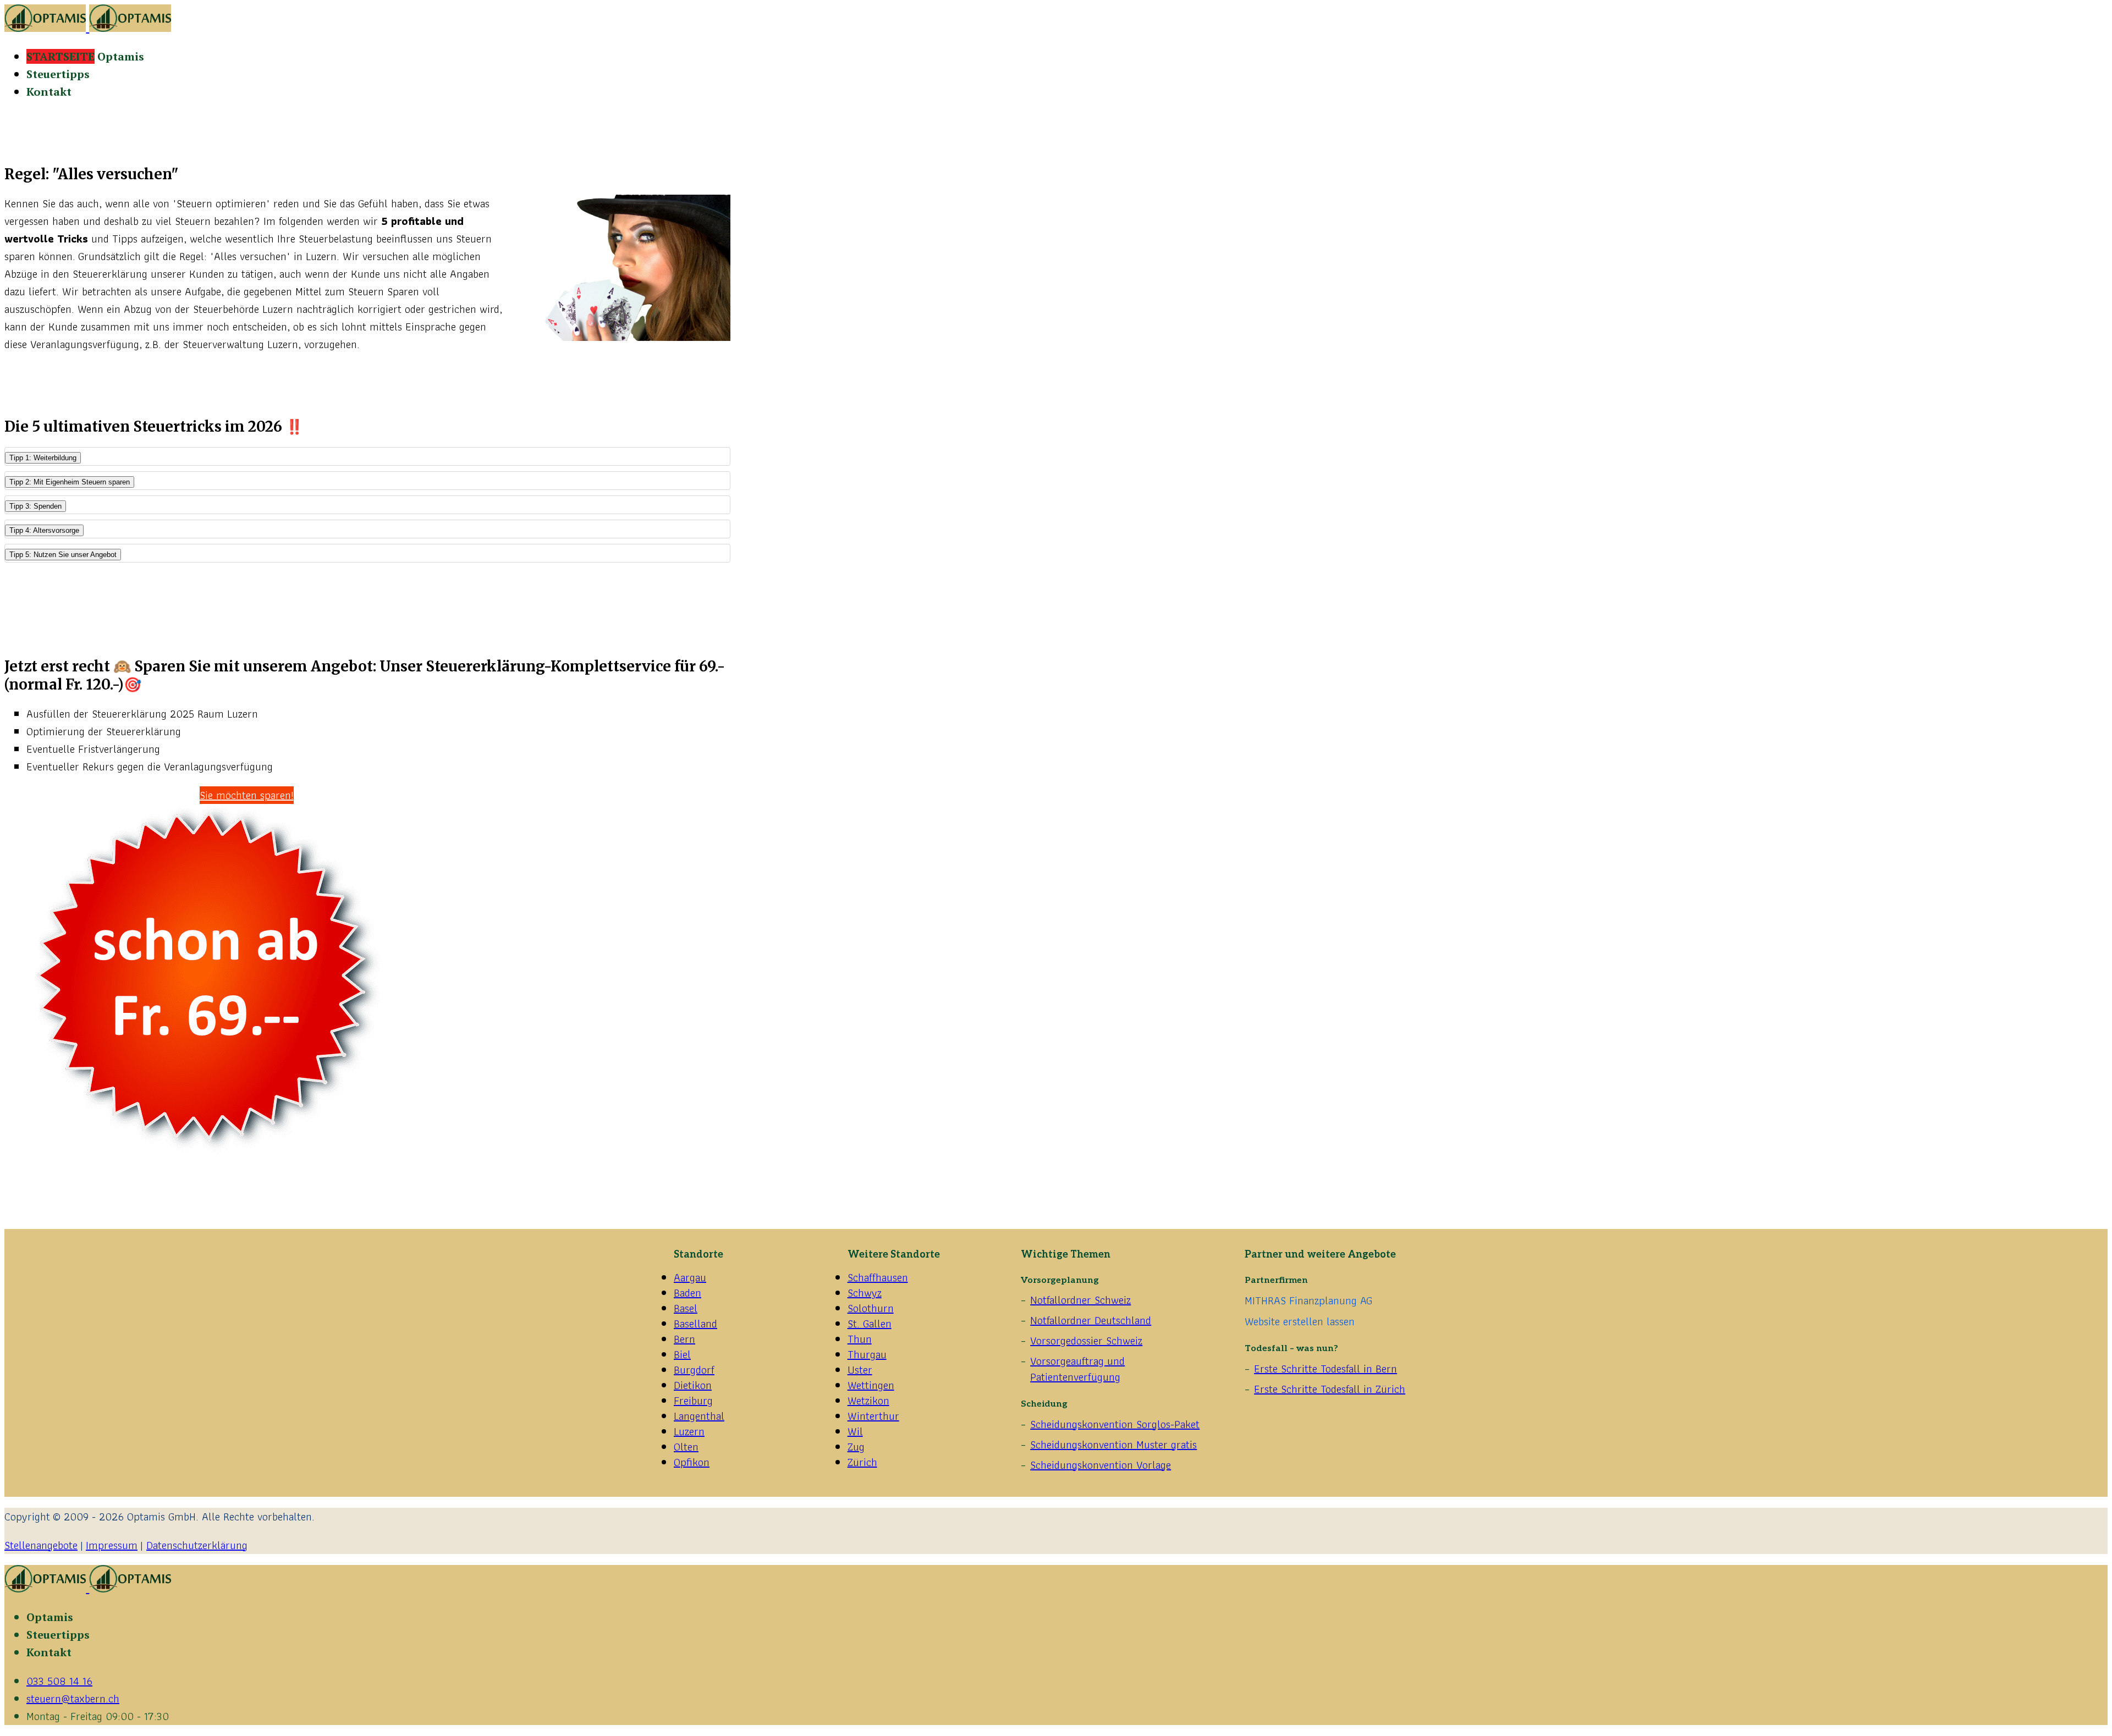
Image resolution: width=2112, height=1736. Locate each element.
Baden (687, 1293)
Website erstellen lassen (1300, 1321)
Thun (860, 1339)
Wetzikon (868, 1401)
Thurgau (867, 1354)
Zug (856, 1447)
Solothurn (871, 1308)
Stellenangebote (41, 1545)
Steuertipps (58, 74)
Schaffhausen (878, 1277)
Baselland (695, 1324)
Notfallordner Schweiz (1080, 1300)
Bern (684, 1339)
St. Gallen (870, 1324)
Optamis (85, 56)
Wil (855, 1431)
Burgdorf (694, 1370)
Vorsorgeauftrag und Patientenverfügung (1077, 1369)
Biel (682, 1354)
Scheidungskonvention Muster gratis (1113, 1445)
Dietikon (693, 1385)
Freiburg (693, 1401)
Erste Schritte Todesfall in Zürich (1330, 1389)
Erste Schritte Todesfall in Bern (1325, 1369)
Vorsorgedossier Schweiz (1086, 1341)
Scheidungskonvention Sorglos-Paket (1115, 1424)
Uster (860, 1370)
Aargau (690, 1277)
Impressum (112, 1545)
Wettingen (871, 1385)
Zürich (862, 1462)
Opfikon (692, 1462)
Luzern (689, 1431)
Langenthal (699, 1416)
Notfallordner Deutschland (1091, 1320)
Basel (686, 1308)
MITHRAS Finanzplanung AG (1308, 1300)
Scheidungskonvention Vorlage (1101, 1465)
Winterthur (873, 1416)
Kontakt (49, 92)
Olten (686, 1447)
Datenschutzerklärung (197, 1545)
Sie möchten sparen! (247, 795)
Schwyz (865, 1293)
